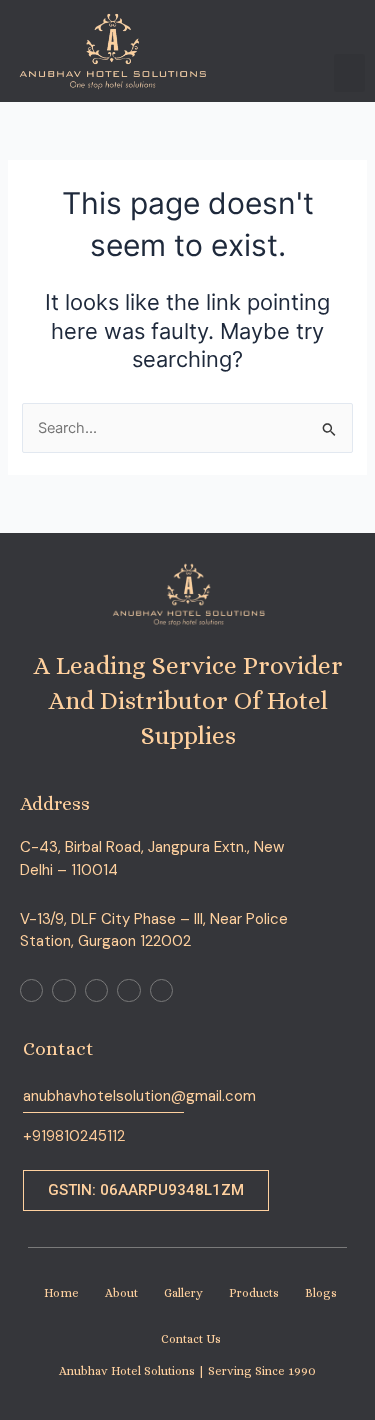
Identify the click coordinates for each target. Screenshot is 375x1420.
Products (254, 1293)
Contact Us (191, 1339)
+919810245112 (74, 1136)
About (121, 1293)
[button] (350, 73)
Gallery (183, 1293)
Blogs (321, 1293)
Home (61, 1293)
